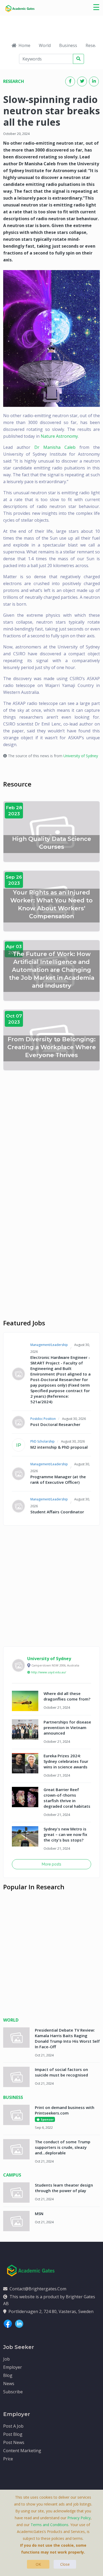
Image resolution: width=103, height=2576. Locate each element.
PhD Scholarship (43, 1441)
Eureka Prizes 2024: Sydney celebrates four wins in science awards (66, 1761)
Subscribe (13, 2392)
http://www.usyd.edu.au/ (49, 1672)
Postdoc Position (43, 1419)
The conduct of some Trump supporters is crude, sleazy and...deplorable (63, 2147)
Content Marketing (22, 2451)
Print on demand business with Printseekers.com (65, 2110)
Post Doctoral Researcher (55, 1424)
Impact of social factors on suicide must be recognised (61, 2072)
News (9, 2384)
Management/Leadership (49, 1345)
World (45, 45)
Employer (13, 2367)
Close (65, 2564)
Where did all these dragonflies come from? (67, 1696)
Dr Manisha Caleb (55, 447)
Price (8, 2459)
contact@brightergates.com (38, 2289)
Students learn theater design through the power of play (64, 2188)
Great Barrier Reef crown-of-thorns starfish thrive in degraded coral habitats (67, 1798)
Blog (8, 2375)
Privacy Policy (79, 2518)
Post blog (13, 2434)
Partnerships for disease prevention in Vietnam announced (67, 1727)
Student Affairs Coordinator (57, 1512)
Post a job (13, 2426)
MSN (39, 2214)
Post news (14, 2442)
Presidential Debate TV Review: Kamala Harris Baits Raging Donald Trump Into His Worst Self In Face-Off (67, 2038)
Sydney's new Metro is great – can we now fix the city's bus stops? (65, 1834)
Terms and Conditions (50, 2525)
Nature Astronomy (59, 436)
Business (68, 45)
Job (6, 2359)
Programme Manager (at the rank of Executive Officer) (58, 1479)
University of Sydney (81, 756)
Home (24, 45)
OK (38, 2564)
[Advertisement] (51, 1133)
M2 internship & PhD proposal (59, 1447)
